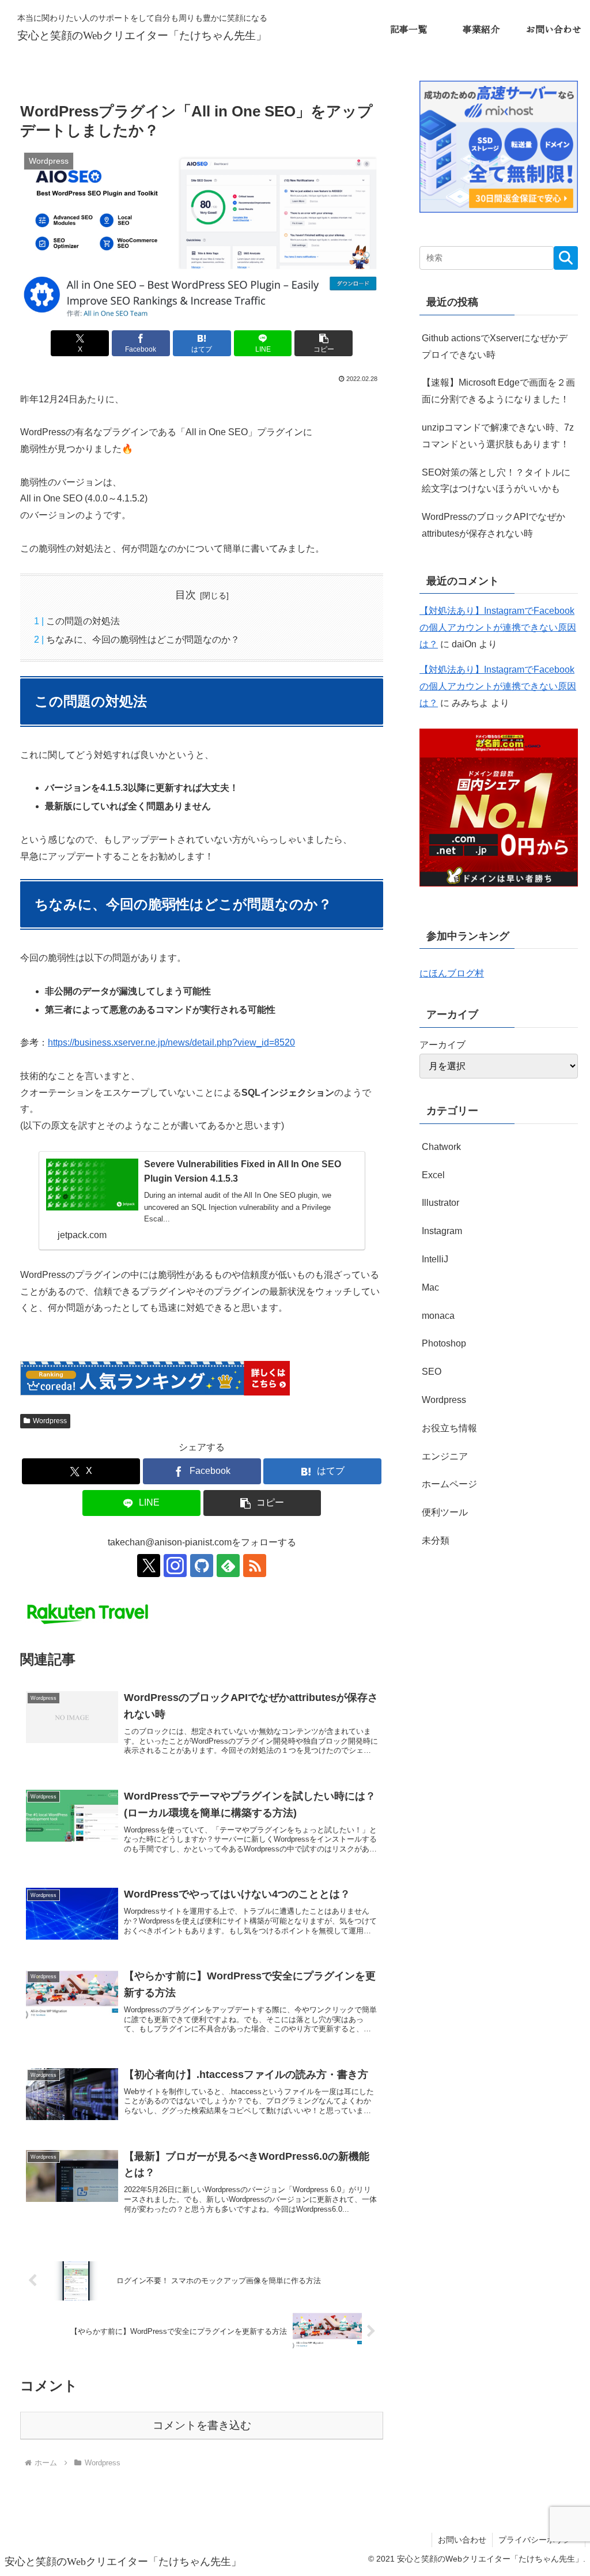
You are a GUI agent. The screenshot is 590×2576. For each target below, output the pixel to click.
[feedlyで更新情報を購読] (228, 1566)
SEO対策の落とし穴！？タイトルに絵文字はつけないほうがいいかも (496, 481)
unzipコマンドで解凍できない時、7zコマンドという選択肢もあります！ (498, 436)
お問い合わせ (462, 2540)
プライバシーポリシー (539, 2540)
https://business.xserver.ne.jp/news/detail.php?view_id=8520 (171, 1042)
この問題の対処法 (83, 621)
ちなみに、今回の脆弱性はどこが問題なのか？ (143, 640)
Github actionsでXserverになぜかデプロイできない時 (495, 346)
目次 (186, 595)
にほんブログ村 (452, 973)
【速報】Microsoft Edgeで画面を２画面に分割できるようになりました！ (498, 391)
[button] (324, 343)
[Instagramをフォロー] (175, 1566)
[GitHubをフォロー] (202, 1566)
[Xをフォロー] (149, 1566)
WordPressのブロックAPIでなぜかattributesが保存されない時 (493, 525)
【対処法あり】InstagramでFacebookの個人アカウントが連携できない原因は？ (498, 627)
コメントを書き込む (202, 2425)
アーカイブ (442, 1045)
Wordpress (50, 1421)
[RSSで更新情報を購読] (255, 1566)
